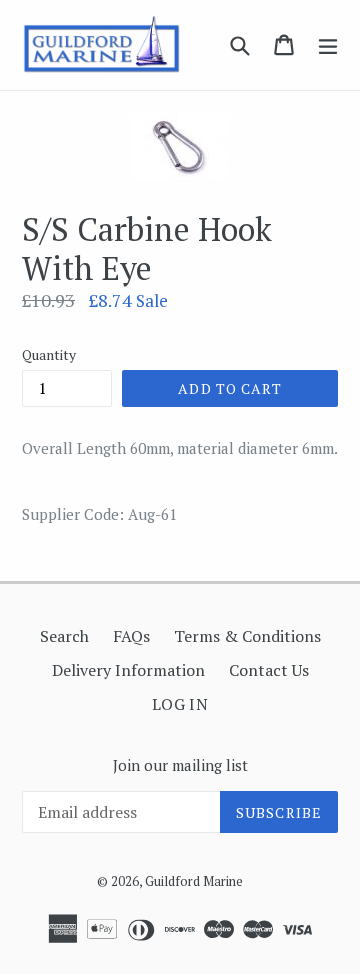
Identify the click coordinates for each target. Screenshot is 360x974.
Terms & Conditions (247, 636)
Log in (180, 704)
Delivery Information (128, 670)
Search (64, 636)
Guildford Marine (194, 881)
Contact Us (269, 670)
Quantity (49, 354)
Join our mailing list (180, 765)
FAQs (131, 636)
